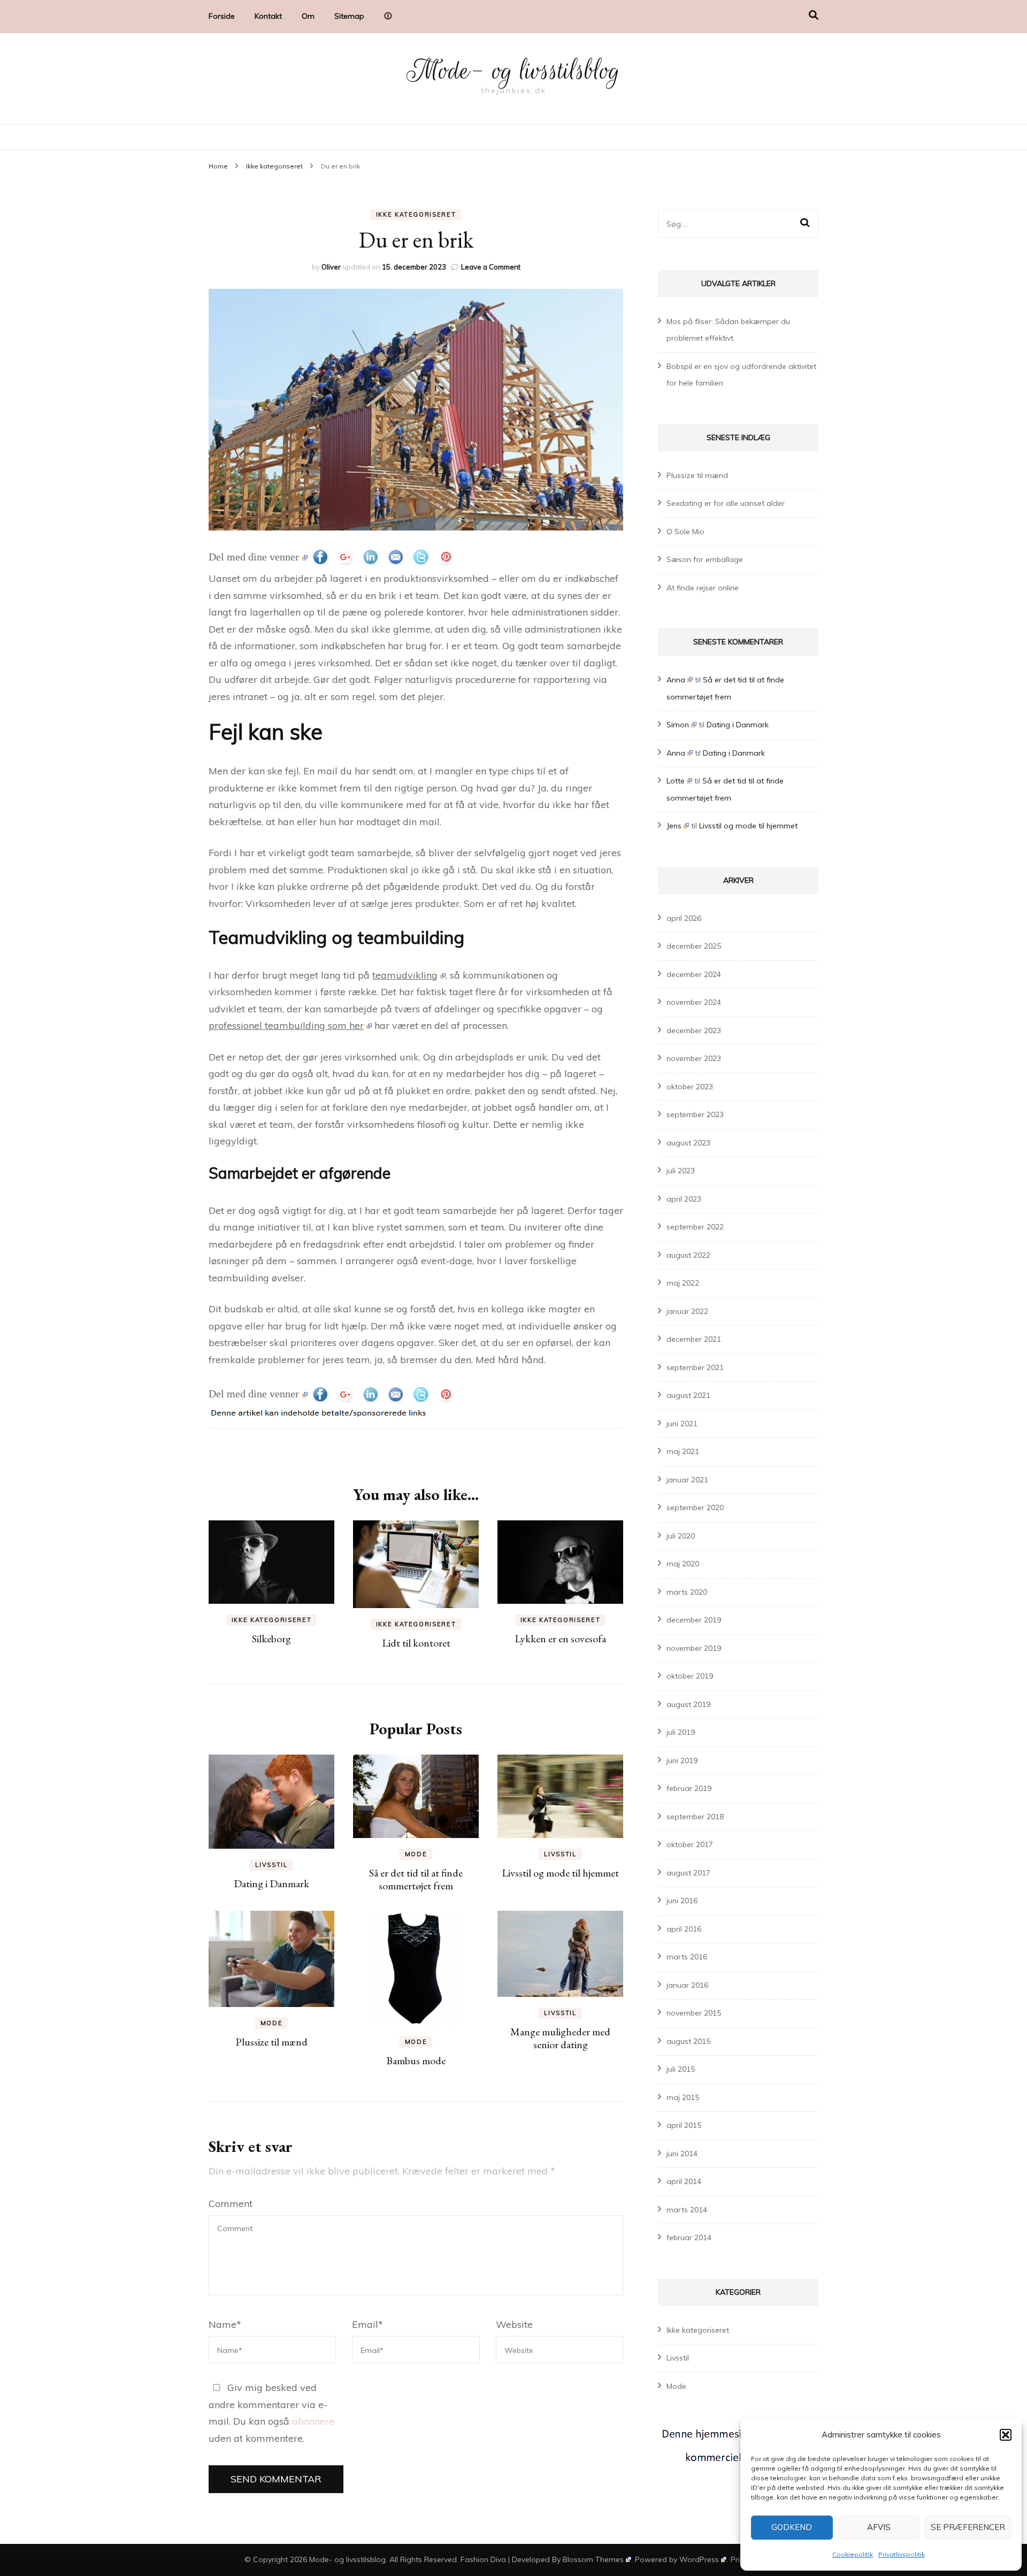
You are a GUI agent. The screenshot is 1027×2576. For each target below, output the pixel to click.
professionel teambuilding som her (286, 1025)
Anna (676, 680)
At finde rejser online (703, 588)
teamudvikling (405, 975)
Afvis (879, 2527)
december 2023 (694, 1031)
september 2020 (695, 1508)
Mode (416, 1854)
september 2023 (695, 1114)
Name (225, 2324)
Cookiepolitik (853, 2554)
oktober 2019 (690, 1676)
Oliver (331, 267)
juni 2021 (682, 1424)
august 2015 (688, 2041)
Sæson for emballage (705, 559)
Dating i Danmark (271, 1883)
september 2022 (695, 1227)
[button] (1006, 2435)
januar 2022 (687, 1311)
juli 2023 (681, 1171)
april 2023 (684, 1199)
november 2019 (694, 1648)
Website (514, 2324)
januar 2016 (687, 1985)
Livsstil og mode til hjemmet (560, 1873)
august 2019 (688, 1704)
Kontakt (268, 16)
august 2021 (688, 1395)
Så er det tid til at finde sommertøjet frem (416, 1879)
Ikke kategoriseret (416, 214)
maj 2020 (683, 1564)
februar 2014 (689, 2237)
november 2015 (694, 2013)
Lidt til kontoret (416, 1643)
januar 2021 (687, 1480)
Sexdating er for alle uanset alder (726, 503)
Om (308, 16)
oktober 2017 (690, 1844)
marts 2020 (687, 1592)
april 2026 (684, 918)
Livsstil (271, 1865)
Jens (674, 826)
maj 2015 (683, 2097)
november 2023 (694, 1058)
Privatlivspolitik (902, 2554)
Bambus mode (416, 2060)
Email (367, 2324)
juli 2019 (681, 1732)
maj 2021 (683, 1451)
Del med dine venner (254, 557)
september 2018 (695, 1817)
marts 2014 (687, 2210)
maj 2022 (683, 1283)
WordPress (699, 2559)
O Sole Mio (685, 532)
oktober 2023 (690, 1087)
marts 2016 (687, 1957)
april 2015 (684, 2125)
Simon (678, 725)
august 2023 (688, 1143)
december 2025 (694, 946)
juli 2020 (681, 1536)
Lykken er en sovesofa (560, 1639)
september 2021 (695, 1367)
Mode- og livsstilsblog (513, 71)
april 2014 (684, 2181)
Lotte (676, 781)
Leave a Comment (491, 267)
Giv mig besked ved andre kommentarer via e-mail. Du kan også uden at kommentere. (271, 2413)
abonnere (313, 2421)
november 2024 (694, 1002)
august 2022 (688, 1255)
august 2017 (688, 1873)
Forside (222, 16)
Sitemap (349, 16)
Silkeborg (271, 1639)
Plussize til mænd (271, 2042)
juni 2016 (682, 1901)
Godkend (792, 2527)
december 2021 (694, 1339)
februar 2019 (689, 1788)
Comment (231, 2204)
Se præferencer (968, 2527)
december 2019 (694, 1620)
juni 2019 (682, 1760)
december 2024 (694, 974)
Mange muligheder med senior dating (560, 2038)
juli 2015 (681, 2069)
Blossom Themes (593, 2559)
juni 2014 (682, 2154)
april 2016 (684, 1929)
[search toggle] (814, 15)
